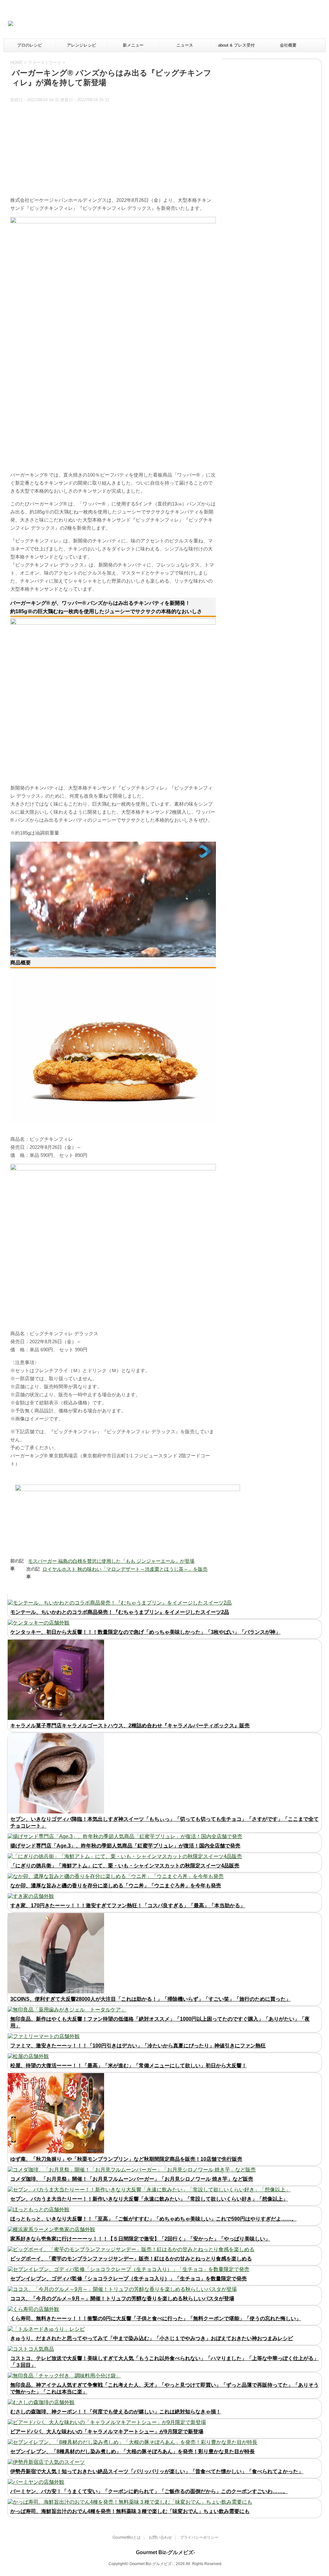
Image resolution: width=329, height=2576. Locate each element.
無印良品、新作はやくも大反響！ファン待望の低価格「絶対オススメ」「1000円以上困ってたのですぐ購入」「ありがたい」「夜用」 (160, 2022)
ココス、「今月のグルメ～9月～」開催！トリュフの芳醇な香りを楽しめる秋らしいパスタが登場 (122, 2299)
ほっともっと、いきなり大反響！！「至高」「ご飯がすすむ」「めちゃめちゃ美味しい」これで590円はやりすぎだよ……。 (153, 2219)
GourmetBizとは (127, 2537)
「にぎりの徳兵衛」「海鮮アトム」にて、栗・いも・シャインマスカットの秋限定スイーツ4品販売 (125, 1866)
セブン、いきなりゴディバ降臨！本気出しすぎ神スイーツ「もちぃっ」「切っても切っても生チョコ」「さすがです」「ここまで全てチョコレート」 (164, 1822)
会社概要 (288, 45)
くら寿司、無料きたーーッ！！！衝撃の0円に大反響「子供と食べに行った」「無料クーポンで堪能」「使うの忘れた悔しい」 (156, 2318)
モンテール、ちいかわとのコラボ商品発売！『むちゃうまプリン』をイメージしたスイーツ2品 (120, 1612)
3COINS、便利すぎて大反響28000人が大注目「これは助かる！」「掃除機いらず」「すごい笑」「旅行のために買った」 (151, 1999)
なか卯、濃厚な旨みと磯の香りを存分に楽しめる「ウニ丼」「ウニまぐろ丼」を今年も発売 (116, 1886)
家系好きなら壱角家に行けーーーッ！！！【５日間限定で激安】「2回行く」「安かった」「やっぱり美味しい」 (140, 2239)
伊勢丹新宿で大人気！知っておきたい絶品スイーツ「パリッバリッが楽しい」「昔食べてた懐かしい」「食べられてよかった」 (157, 2471)
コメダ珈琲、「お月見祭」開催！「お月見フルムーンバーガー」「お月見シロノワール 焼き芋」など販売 (132, 2179)
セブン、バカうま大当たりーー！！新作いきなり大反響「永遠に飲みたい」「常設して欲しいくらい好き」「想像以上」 (149, 2199)
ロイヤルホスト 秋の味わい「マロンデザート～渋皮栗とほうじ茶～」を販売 (125, 1569)
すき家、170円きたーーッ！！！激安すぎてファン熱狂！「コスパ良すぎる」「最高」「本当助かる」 (128, 1905)
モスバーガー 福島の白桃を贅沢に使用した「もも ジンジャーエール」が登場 (111, 1561)
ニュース (185, 45)
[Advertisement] (209, 24)
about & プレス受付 (236, 45)
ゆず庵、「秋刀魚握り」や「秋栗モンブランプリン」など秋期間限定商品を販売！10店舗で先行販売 (126, 2159)
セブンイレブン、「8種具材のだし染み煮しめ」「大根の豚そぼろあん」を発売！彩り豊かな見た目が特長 (133, 2451)
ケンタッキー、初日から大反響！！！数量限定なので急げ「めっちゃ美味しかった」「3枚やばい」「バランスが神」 (145, 1632)
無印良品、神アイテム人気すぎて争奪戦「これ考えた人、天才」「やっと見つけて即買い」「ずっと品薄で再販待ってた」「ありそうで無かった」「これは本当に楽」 (164, 2388)
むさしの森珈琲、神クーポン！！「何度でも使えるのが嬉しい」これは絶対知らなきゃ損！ (116, 2412)
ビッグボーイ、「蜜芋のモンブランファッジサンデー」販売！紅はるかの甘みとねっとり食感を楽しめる (131, 2259)
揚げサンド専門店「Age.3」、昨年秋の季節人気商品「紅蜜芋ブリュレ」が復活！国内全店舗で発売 (125, 1846)
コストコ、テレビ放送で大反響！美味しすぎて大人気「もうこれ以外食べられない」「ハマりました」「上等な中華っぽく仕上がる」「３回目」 (164, 2362)
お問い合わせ (160, 2537)
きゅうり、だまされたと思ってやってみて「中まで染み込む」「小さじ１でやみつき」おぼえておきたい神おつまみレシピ (152, 2338)
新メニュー (133, 45)
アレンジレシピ (81, 45)
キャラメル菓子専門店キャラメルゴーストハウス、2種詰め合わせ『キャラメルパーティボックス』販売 (130, 1726)
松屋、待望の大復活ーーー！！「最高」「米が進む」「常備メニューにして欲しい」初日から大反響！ (129, 2066)
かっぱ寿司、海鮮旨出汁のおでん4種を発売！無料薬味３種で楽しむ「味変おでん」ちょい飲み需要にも (130, 2511)
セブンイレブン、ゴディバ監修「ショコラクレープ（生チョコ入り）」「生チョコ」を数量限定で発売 (129, 2279)
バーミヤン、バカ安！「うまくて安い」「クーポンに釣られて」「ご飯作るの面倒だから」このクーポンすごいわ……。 (149, 2491)
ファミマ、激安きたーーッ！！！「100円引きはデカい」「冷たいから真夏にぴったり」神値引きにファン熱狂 (138, 2046)
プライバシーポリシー (199, 2537)
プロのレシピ (30, 45)
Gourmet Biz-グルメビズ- (165, 2552)
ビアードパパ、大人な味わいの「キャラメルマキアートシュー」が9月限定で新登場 (107, 2432)
